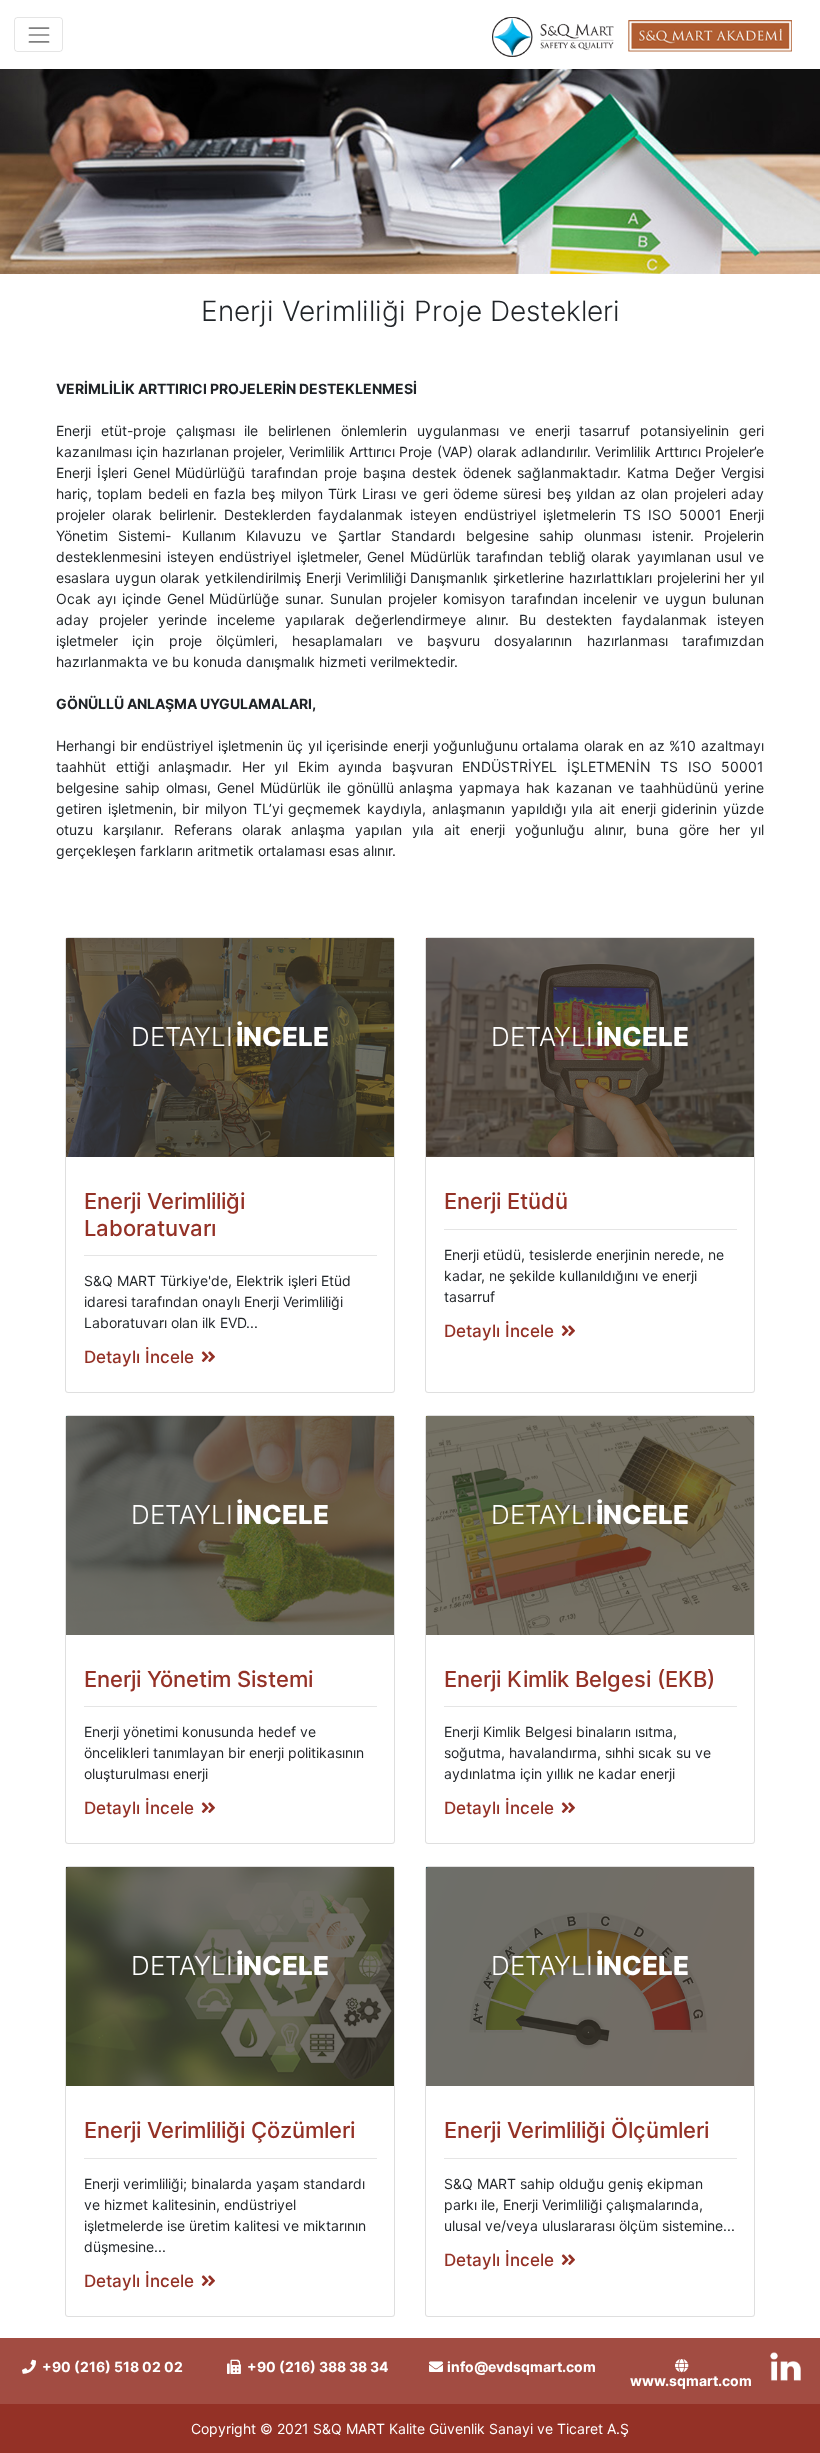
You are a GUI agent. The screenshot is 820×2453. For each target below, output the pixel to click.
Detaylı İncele (139, 1357)
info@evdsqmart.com (521, 2366)
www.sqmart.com (691, 2380)
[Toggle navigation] (38, 34)
